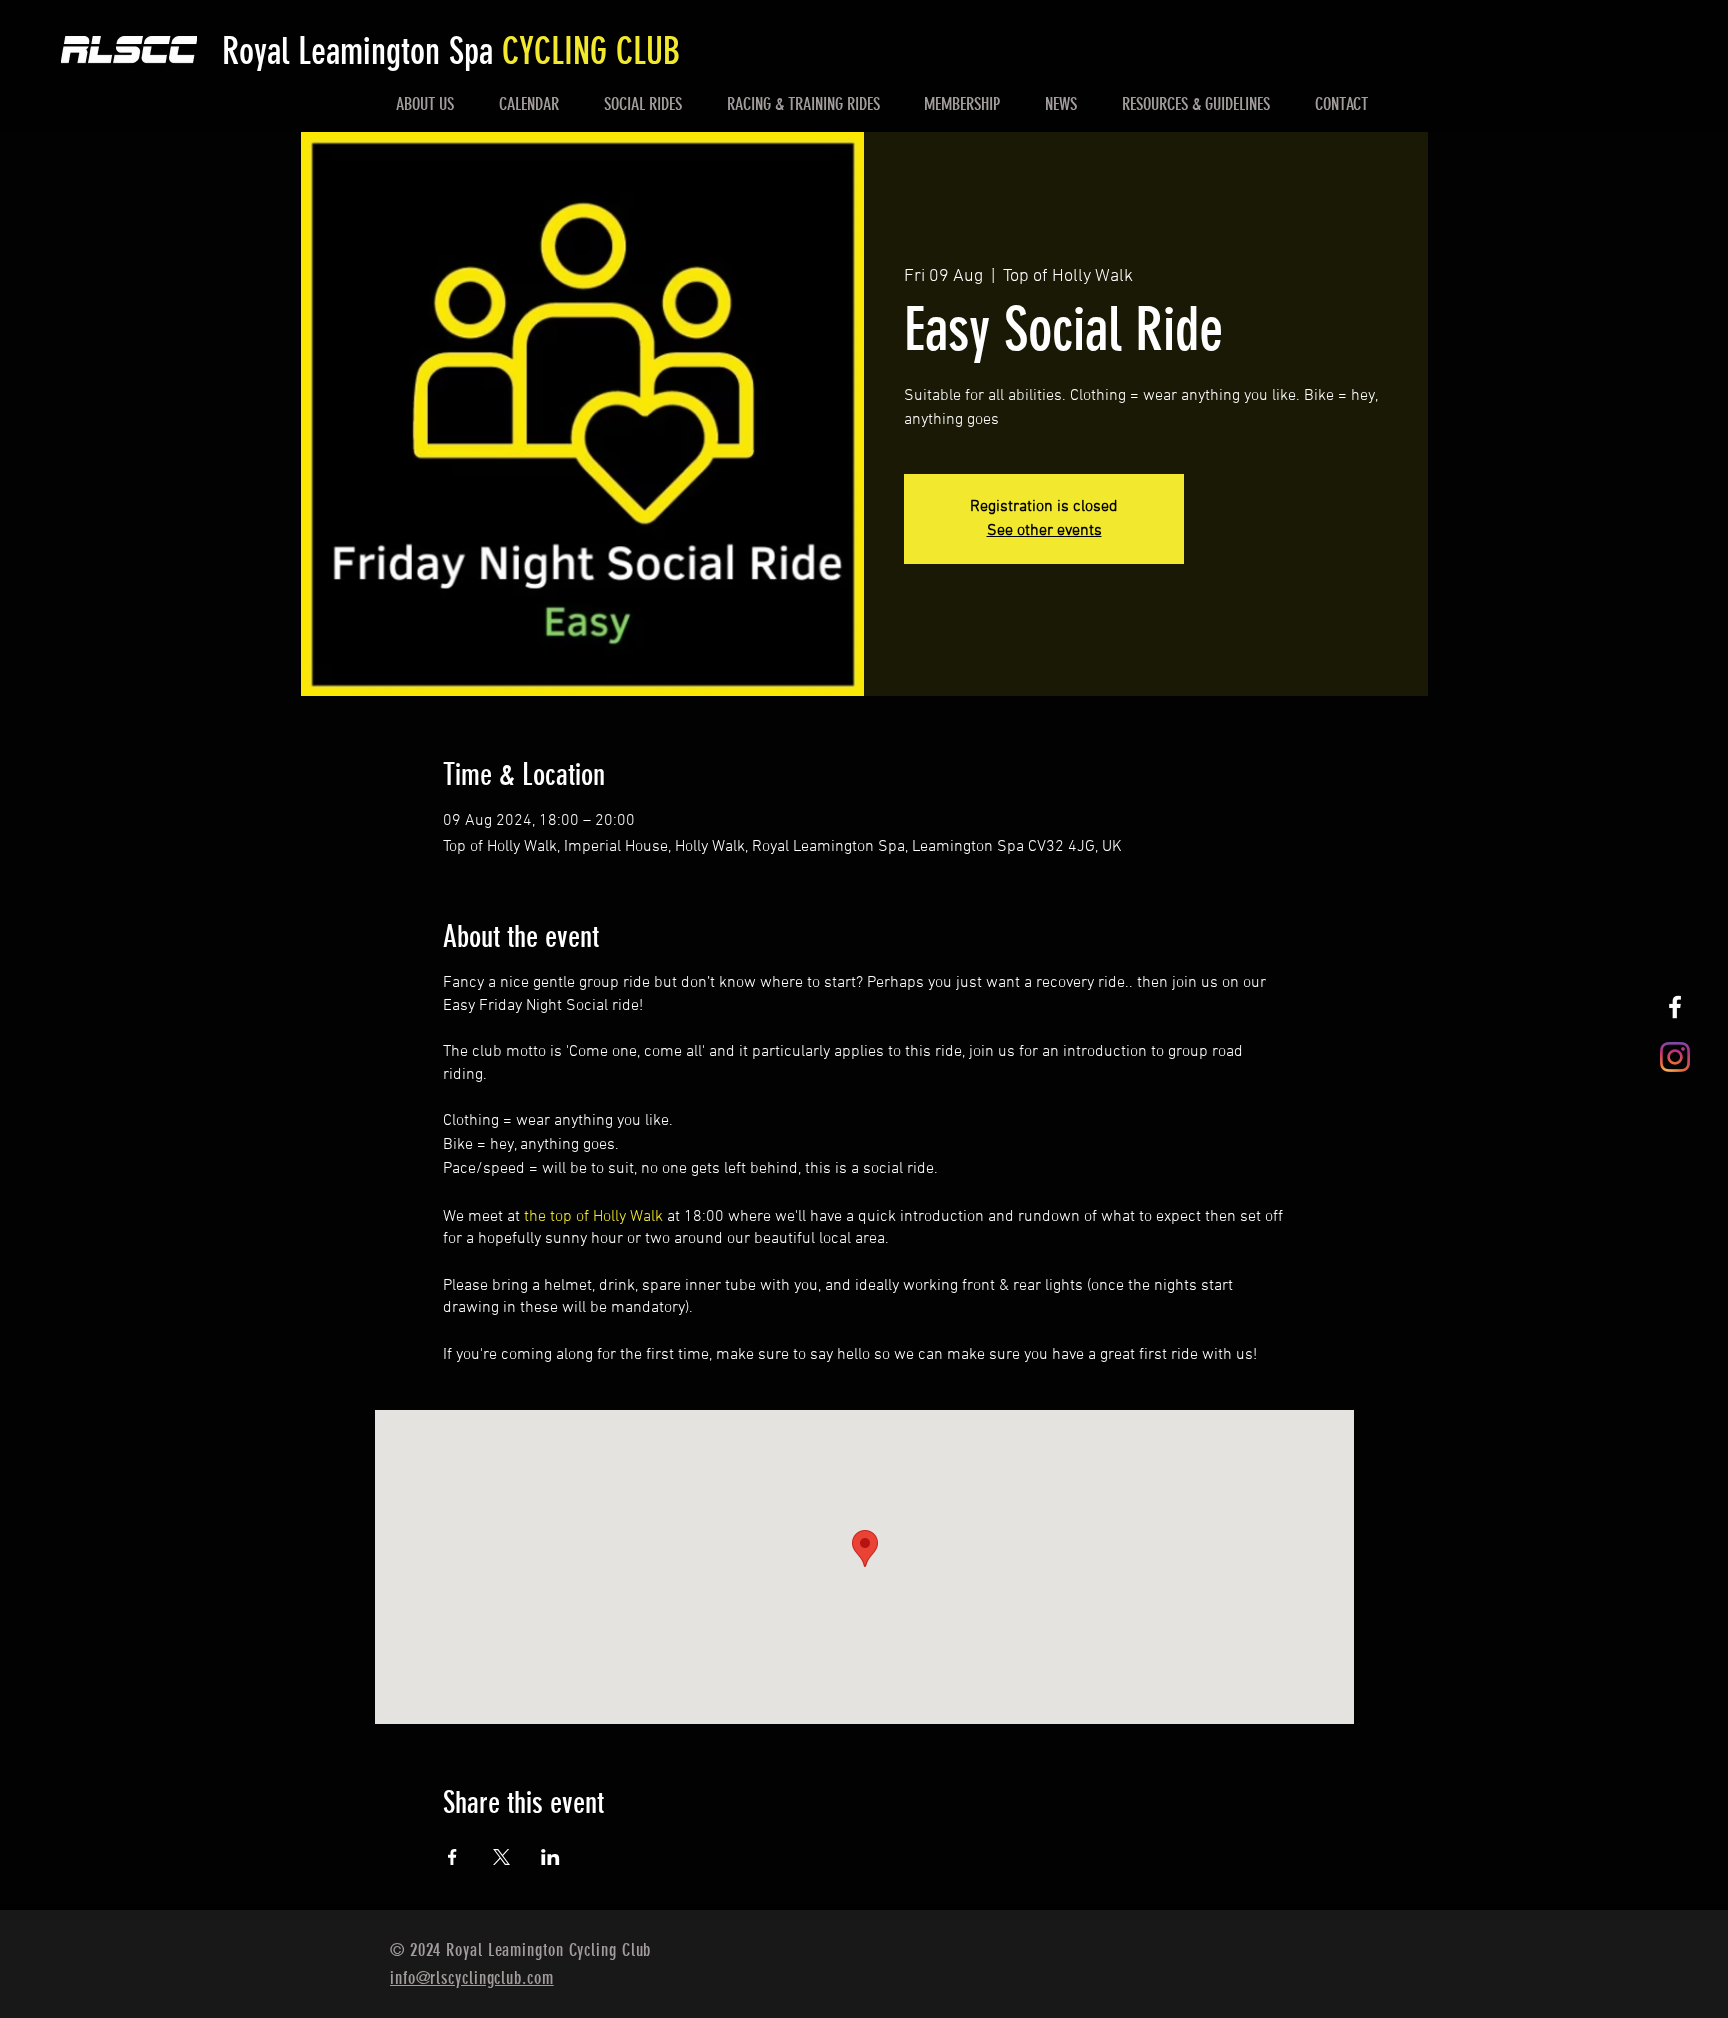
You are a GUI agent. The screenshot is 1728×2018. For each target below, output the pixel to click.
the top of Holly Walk (593, 1217)
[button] (425, 104)
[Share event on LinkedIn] (550, 1857)
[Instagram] (1675, 1057)
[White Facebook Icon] (1675, 1007)
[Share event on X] (501, 1857)
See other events (1044, 531)
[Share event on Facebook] (452, 1857)
